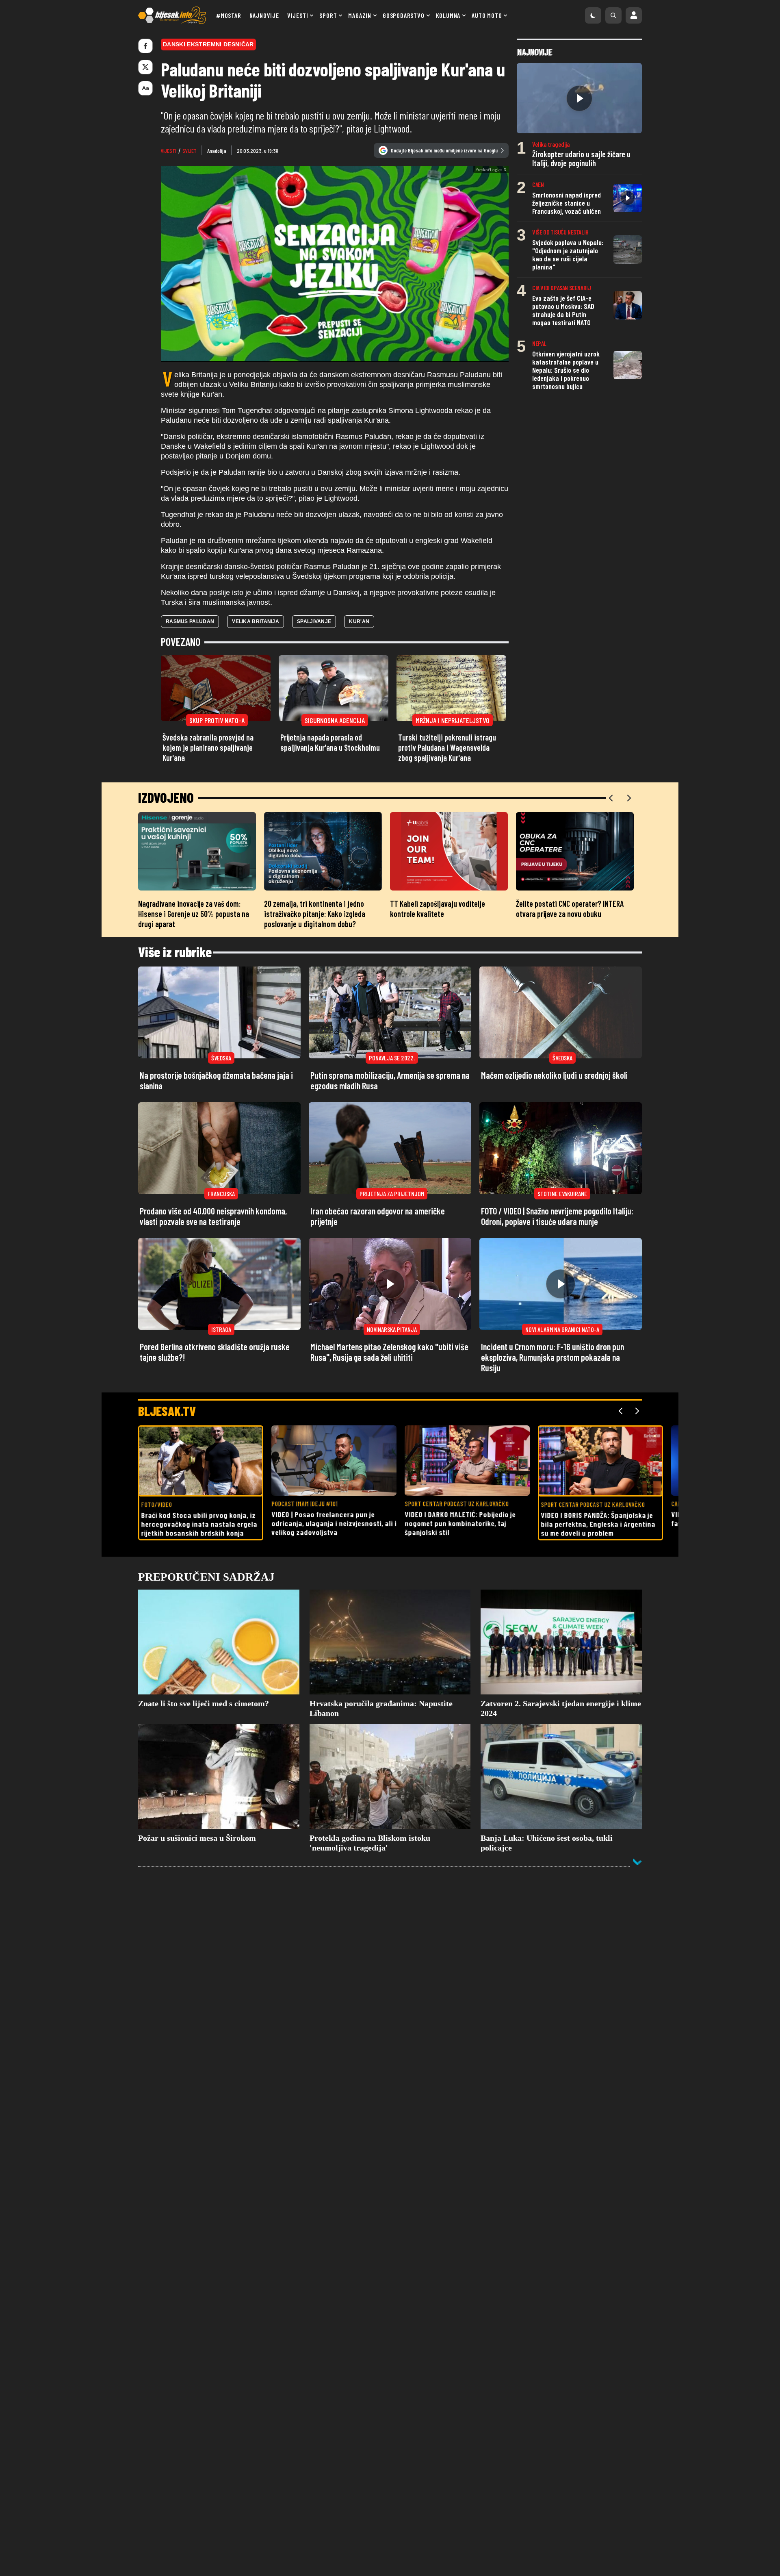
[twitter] (145, 67)
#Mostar (229, 15)
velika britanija (256, 673)
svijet (190, 151)
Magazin (360, 15)
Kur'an (359, 673)
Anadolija (217, 151)
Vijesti (298, 15)
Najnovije (264, 15)
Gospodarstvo (404, 15)
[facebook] (145, 46)
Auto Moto (487, 15)
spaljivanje (314, 673)
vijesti (169, 151)
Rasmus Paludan (190, 673)
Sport (328, 15)
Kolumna (448, 15)
